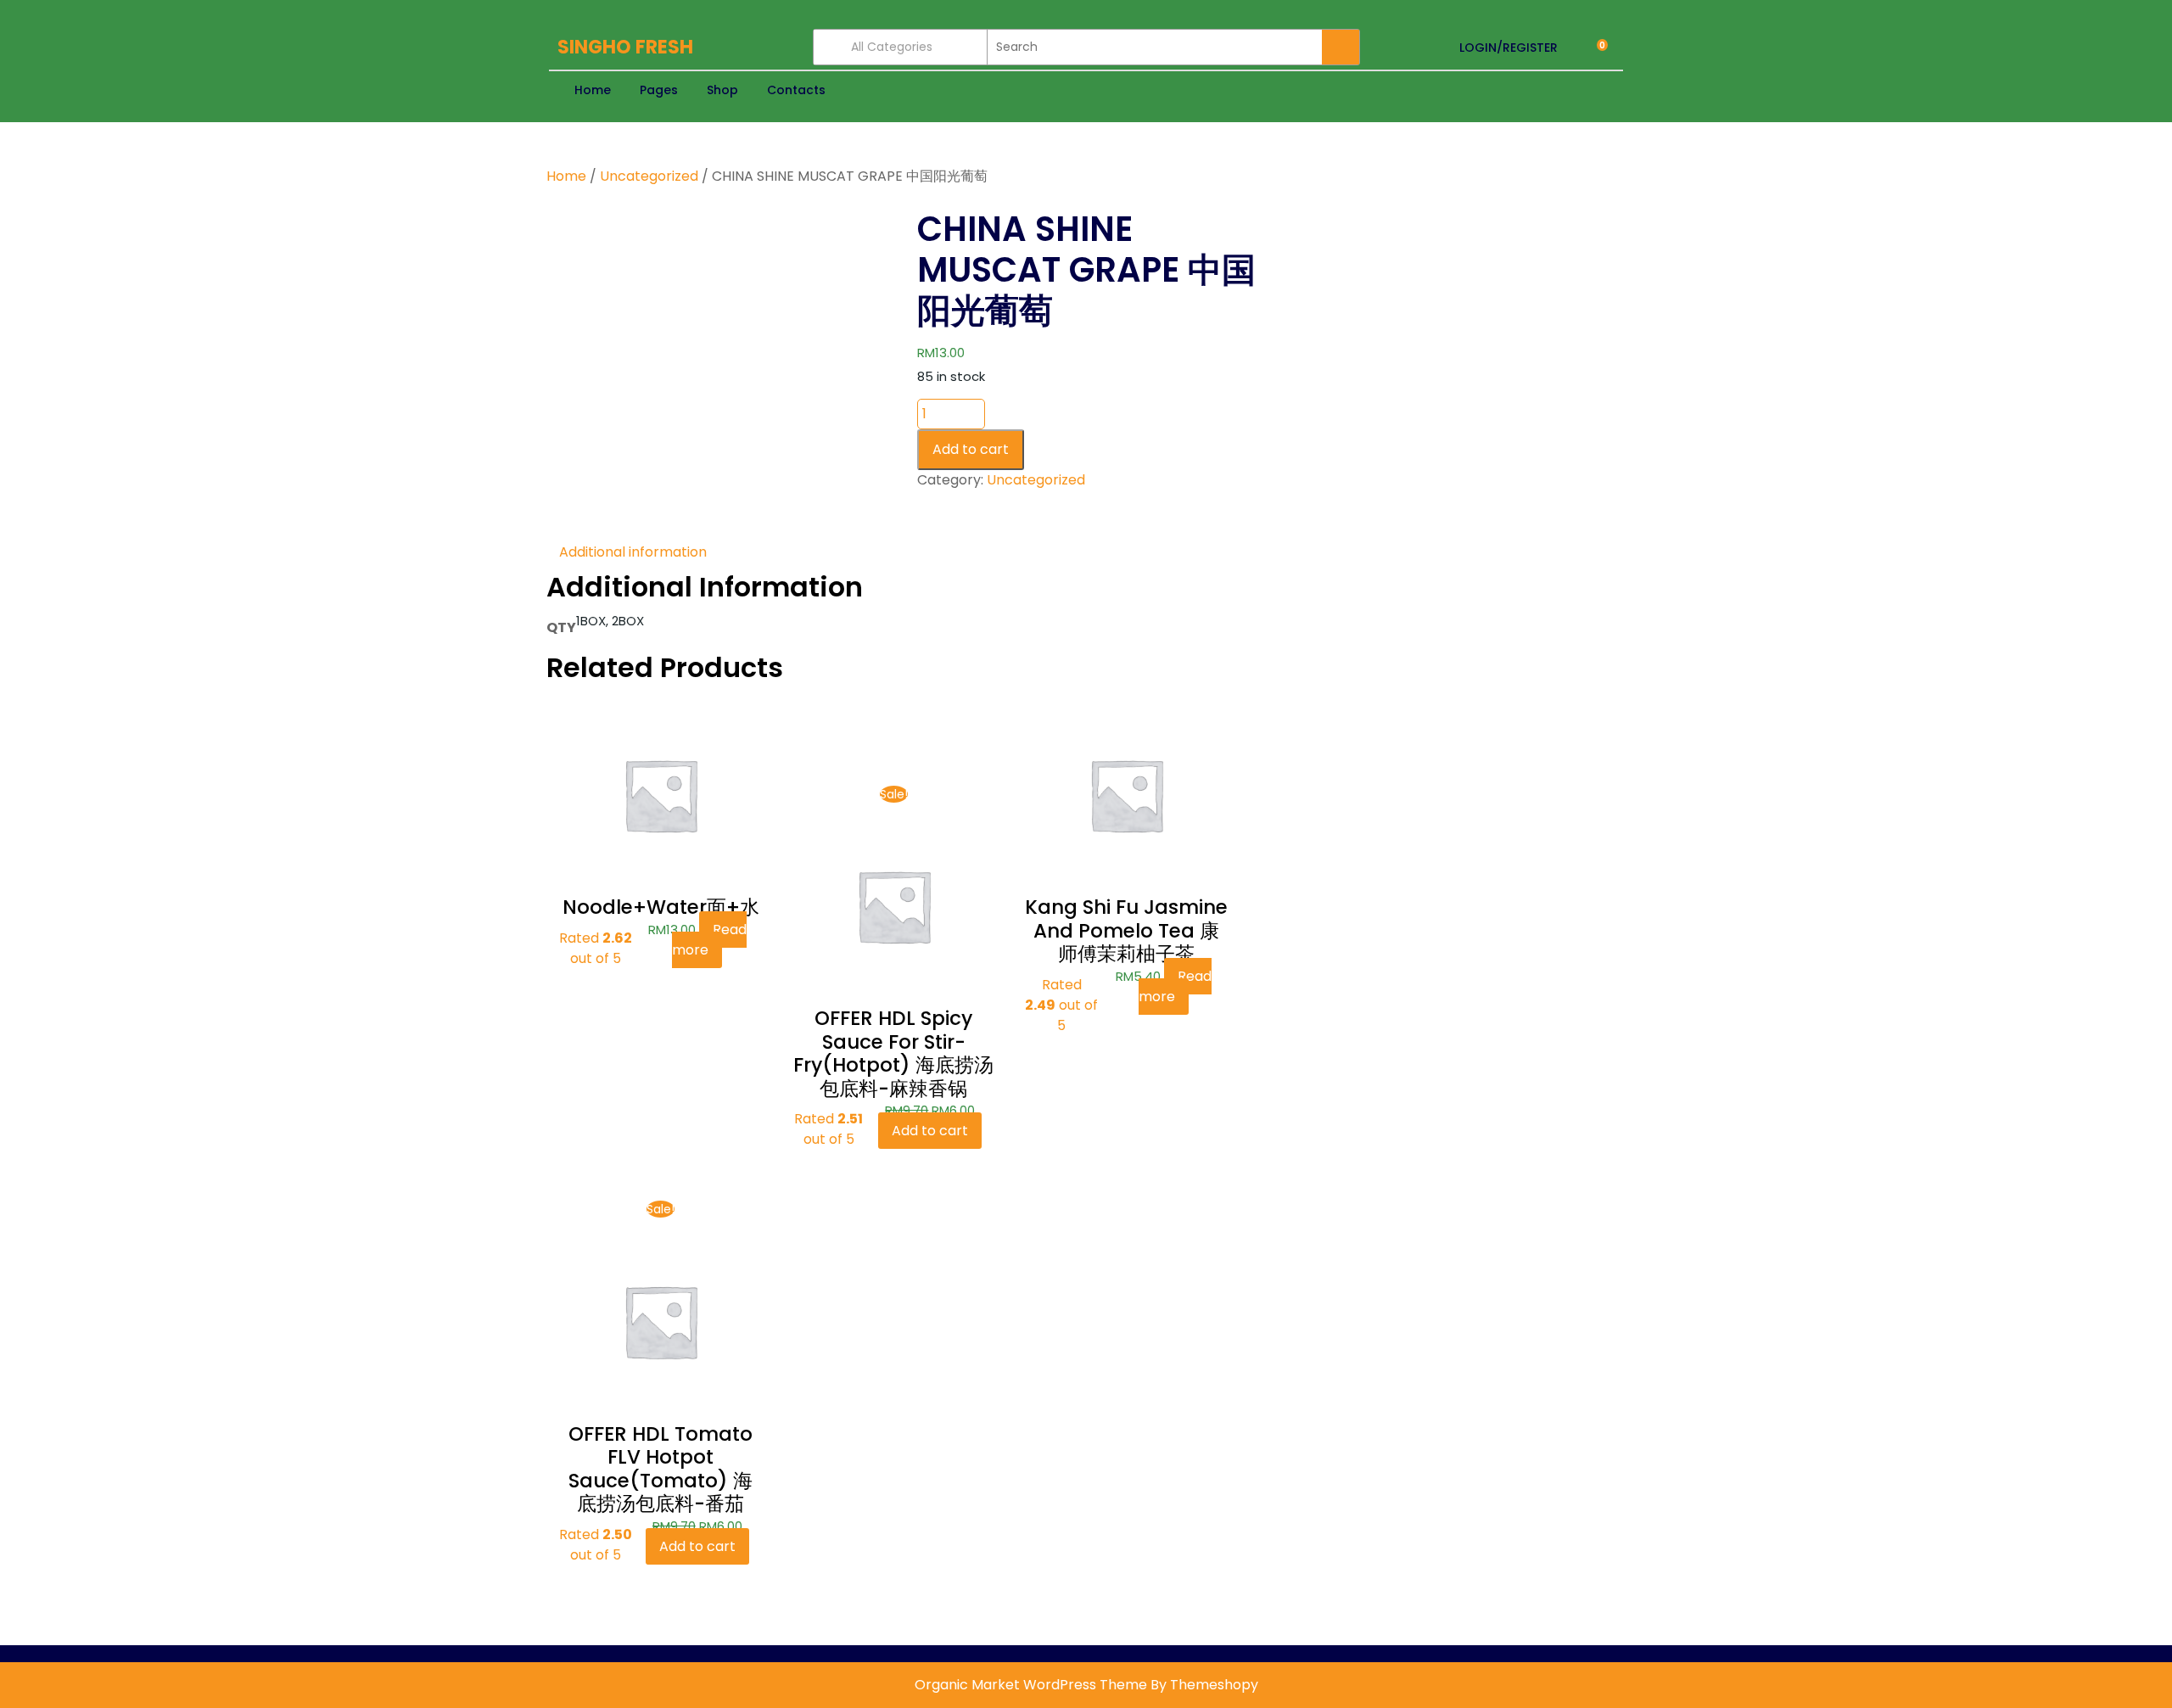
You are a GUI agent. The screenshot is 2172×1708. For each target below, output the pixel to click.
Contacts (796, 90)
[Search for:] (1155, 47)
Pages (659, 90)
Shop (722, 90)
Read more (709, 940)
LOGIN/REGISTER (1509, 48)
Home (593, 90)
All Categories (892, 47)
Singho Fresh (625, 47)
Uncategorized (649, 176)
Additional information (633, 552)
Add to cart (971, 449)
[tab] (633, 552)
